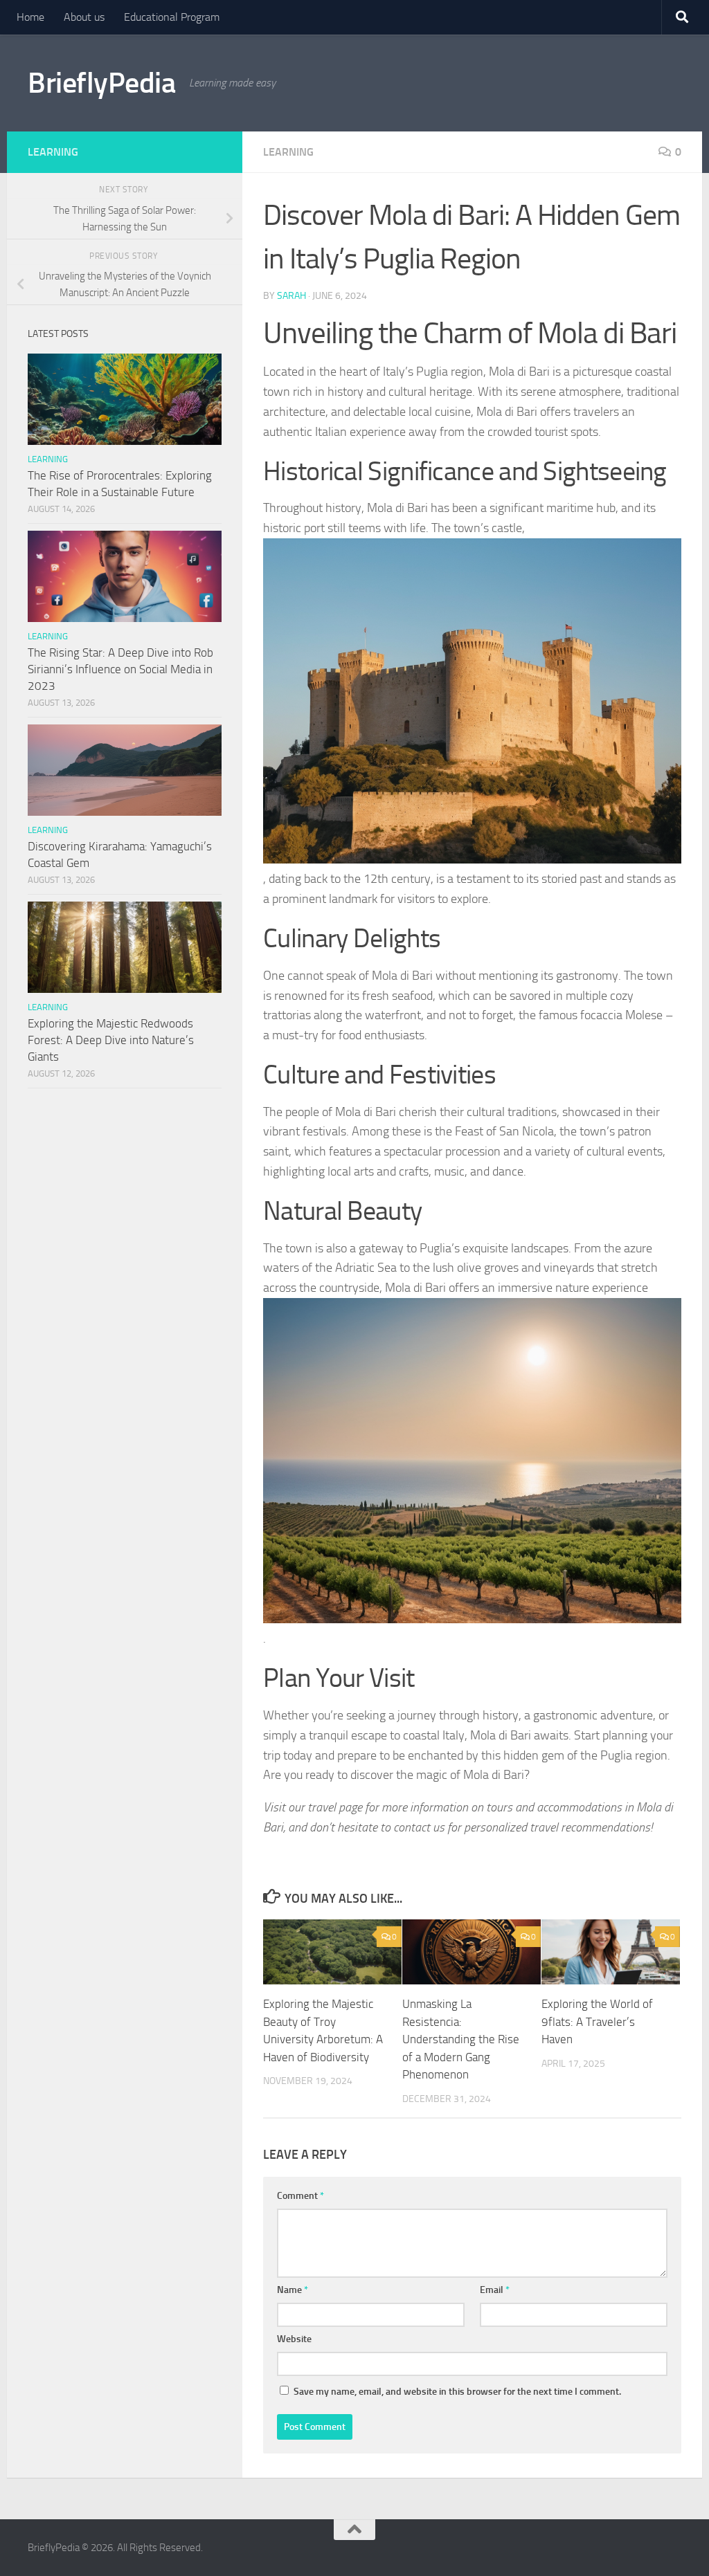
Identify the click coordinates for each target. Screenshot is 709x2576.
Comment (300, 2196)
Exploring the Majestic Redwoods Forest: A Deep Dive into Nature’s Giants (111, 1040)
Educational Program (172, 17)
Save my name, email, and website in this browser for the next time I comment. (457, 2392)
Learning (288, 152)
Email (495, 2290)
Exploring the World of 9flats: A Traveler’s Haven (597, 2021)
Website (294, 2339)
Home (30, 17)
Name (293, 2290)
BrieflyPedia (101, 83)
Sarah (291, 296)
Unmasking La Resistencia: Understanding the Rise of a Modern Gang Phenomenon (461, 2039)
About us (84, 17)
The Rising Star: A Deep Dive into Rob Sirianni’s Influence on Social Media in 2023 (120, 669)
